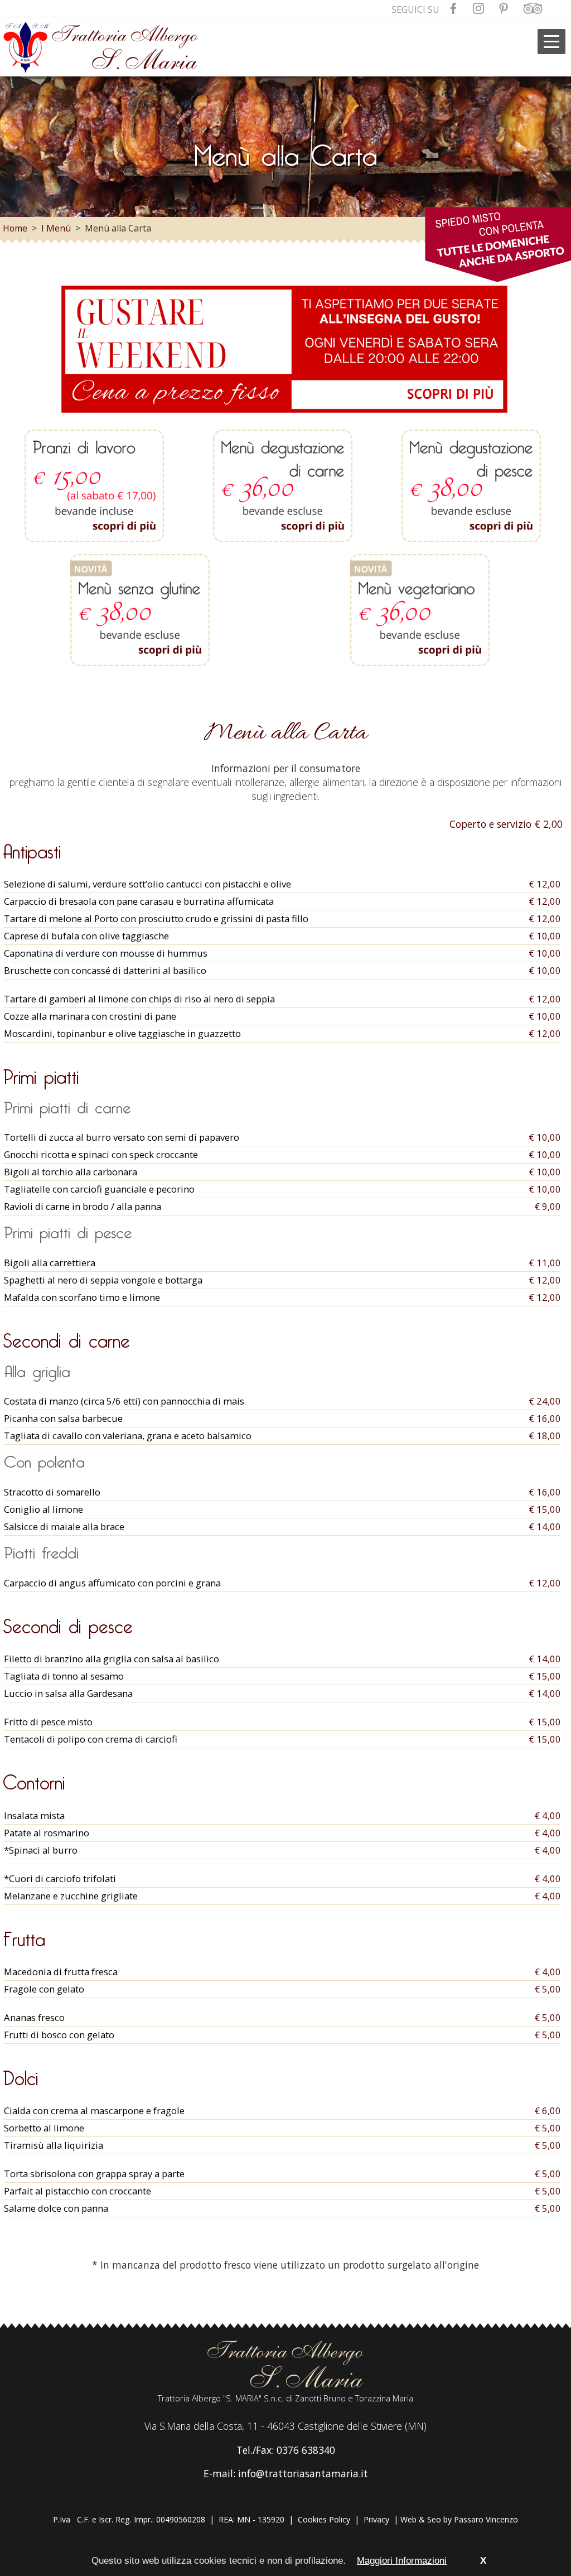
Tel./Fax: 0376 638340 (286, 2450)
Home (15, 228)
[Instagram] (478, 10)
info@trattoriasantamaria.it (303, 2473)
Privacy (376, 2519)
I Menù (56, 228)
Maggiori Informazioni (402, 2561)
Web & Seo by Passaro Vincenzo (459, 2519)
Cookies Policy (324, 2519)
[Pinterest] (504, 10)
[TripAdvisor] (533, 10)
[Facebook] (453, 10)
